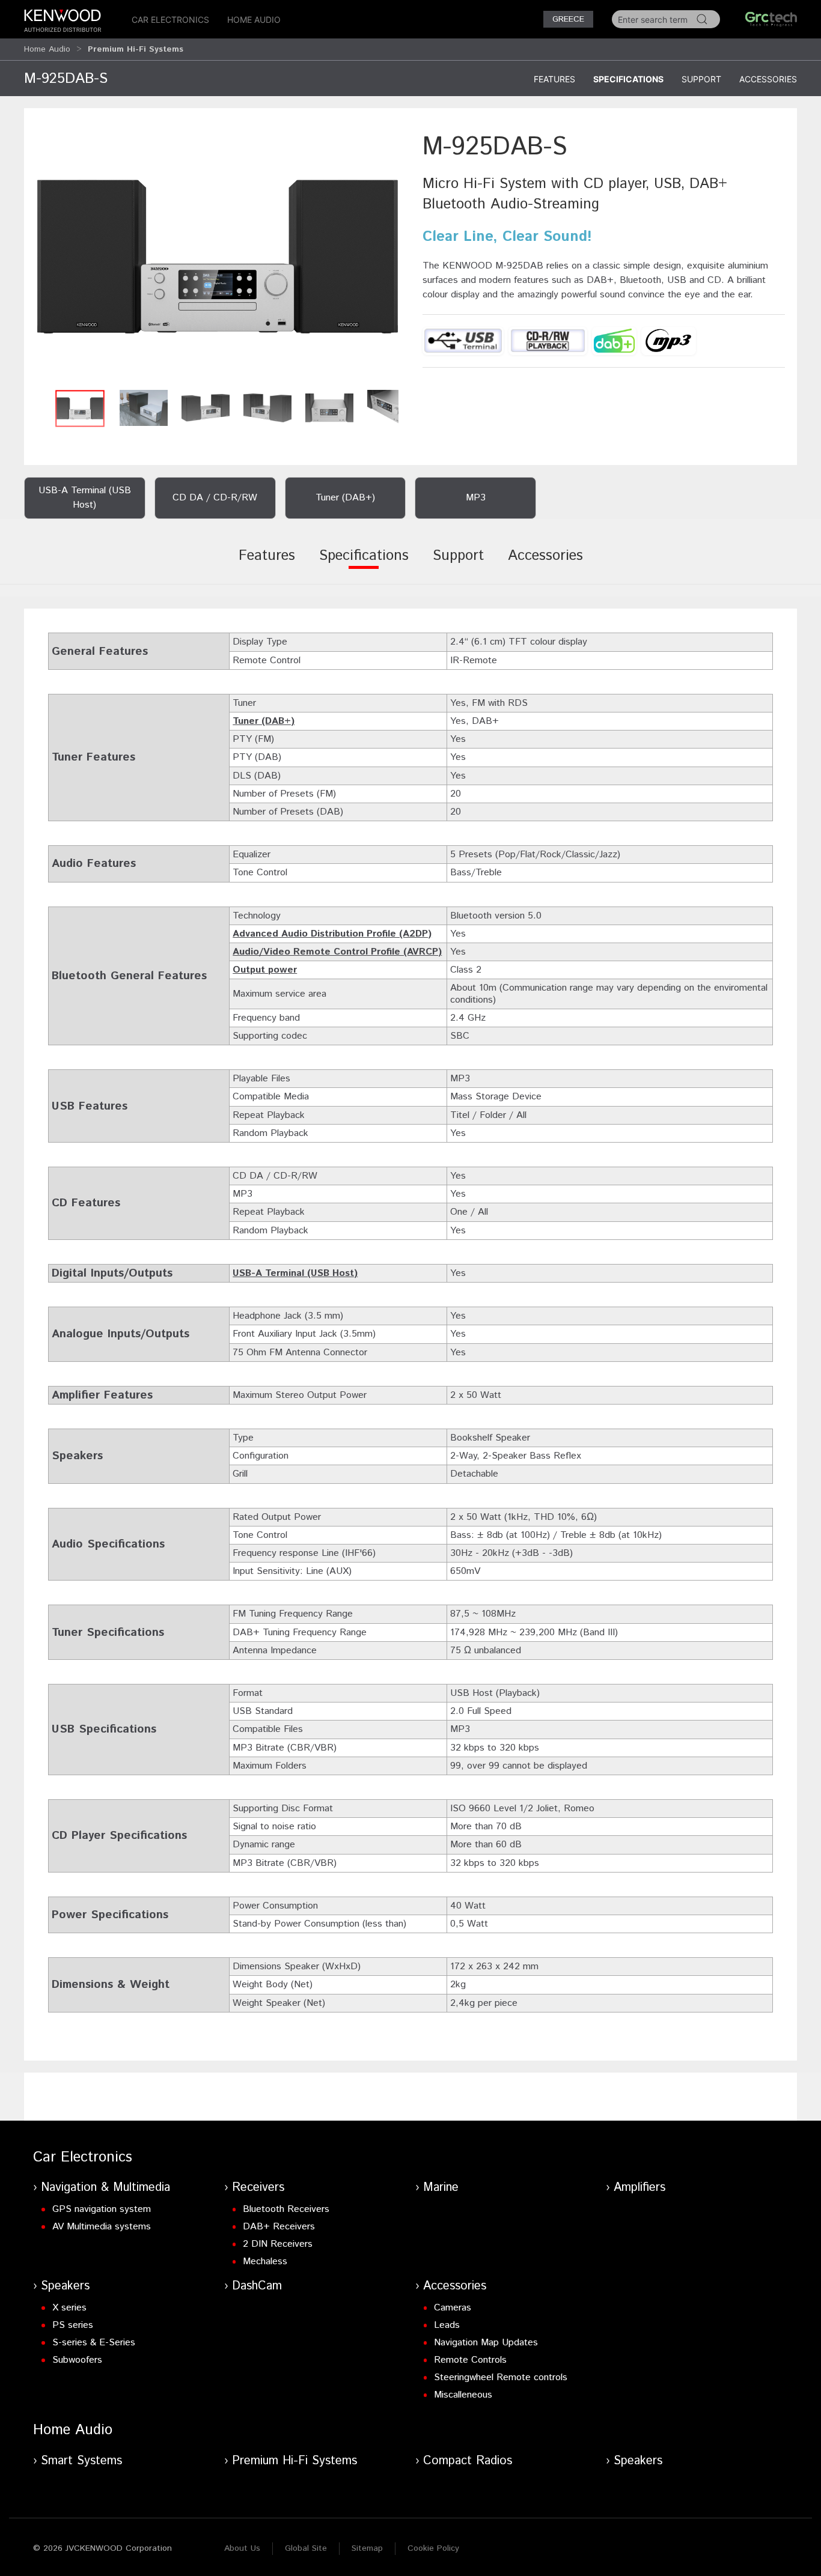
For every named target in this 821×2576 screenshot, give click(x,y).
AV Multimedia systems (102, 2227)
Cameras (453, 2308)
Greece (568, 19)
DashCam (257, 2286)
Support (701, 79)
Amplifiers (639, 2188)
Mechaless (265, 2262)
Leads (447, 2325)
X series (69, 2308)
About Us (242, 2548)
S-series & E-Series (94, 2343)
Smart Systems (81, 2461)
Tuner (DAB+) (264, 721)
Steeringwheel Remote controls (501, 2377)
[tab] (267, 564)
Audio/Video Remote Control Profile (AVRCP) (337, 952)
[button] (217, 256)
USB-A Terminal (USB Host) (295, 1273)
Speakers (65, 2286)
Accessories (768, 79)
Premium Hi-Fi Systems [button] (136, 49)
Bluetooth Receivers (286, 2209)
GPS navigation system (102, 2209)
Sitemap (367, 2548)
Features (554, 79)
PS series (73, 2325)
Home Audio (254, 20)
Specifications (628, 79)
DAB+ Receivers (279, 2227)
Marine (441, 2188)
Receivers (258, 2188)
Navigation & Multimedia (105, 2188)
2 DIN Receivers (278, 2244)
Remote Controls (470, 2360)
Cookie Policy (433, 2548)
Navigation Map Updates (486, 2343)
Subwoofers (77, 2360)
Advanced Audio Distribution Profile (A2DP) (332, 934)
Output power (265, 970)
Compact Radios (468, 2461)
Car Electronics (170, 20)
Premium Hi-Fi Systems (295, 2461)
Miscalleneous (463, 2395)
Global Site (306, 2548)
